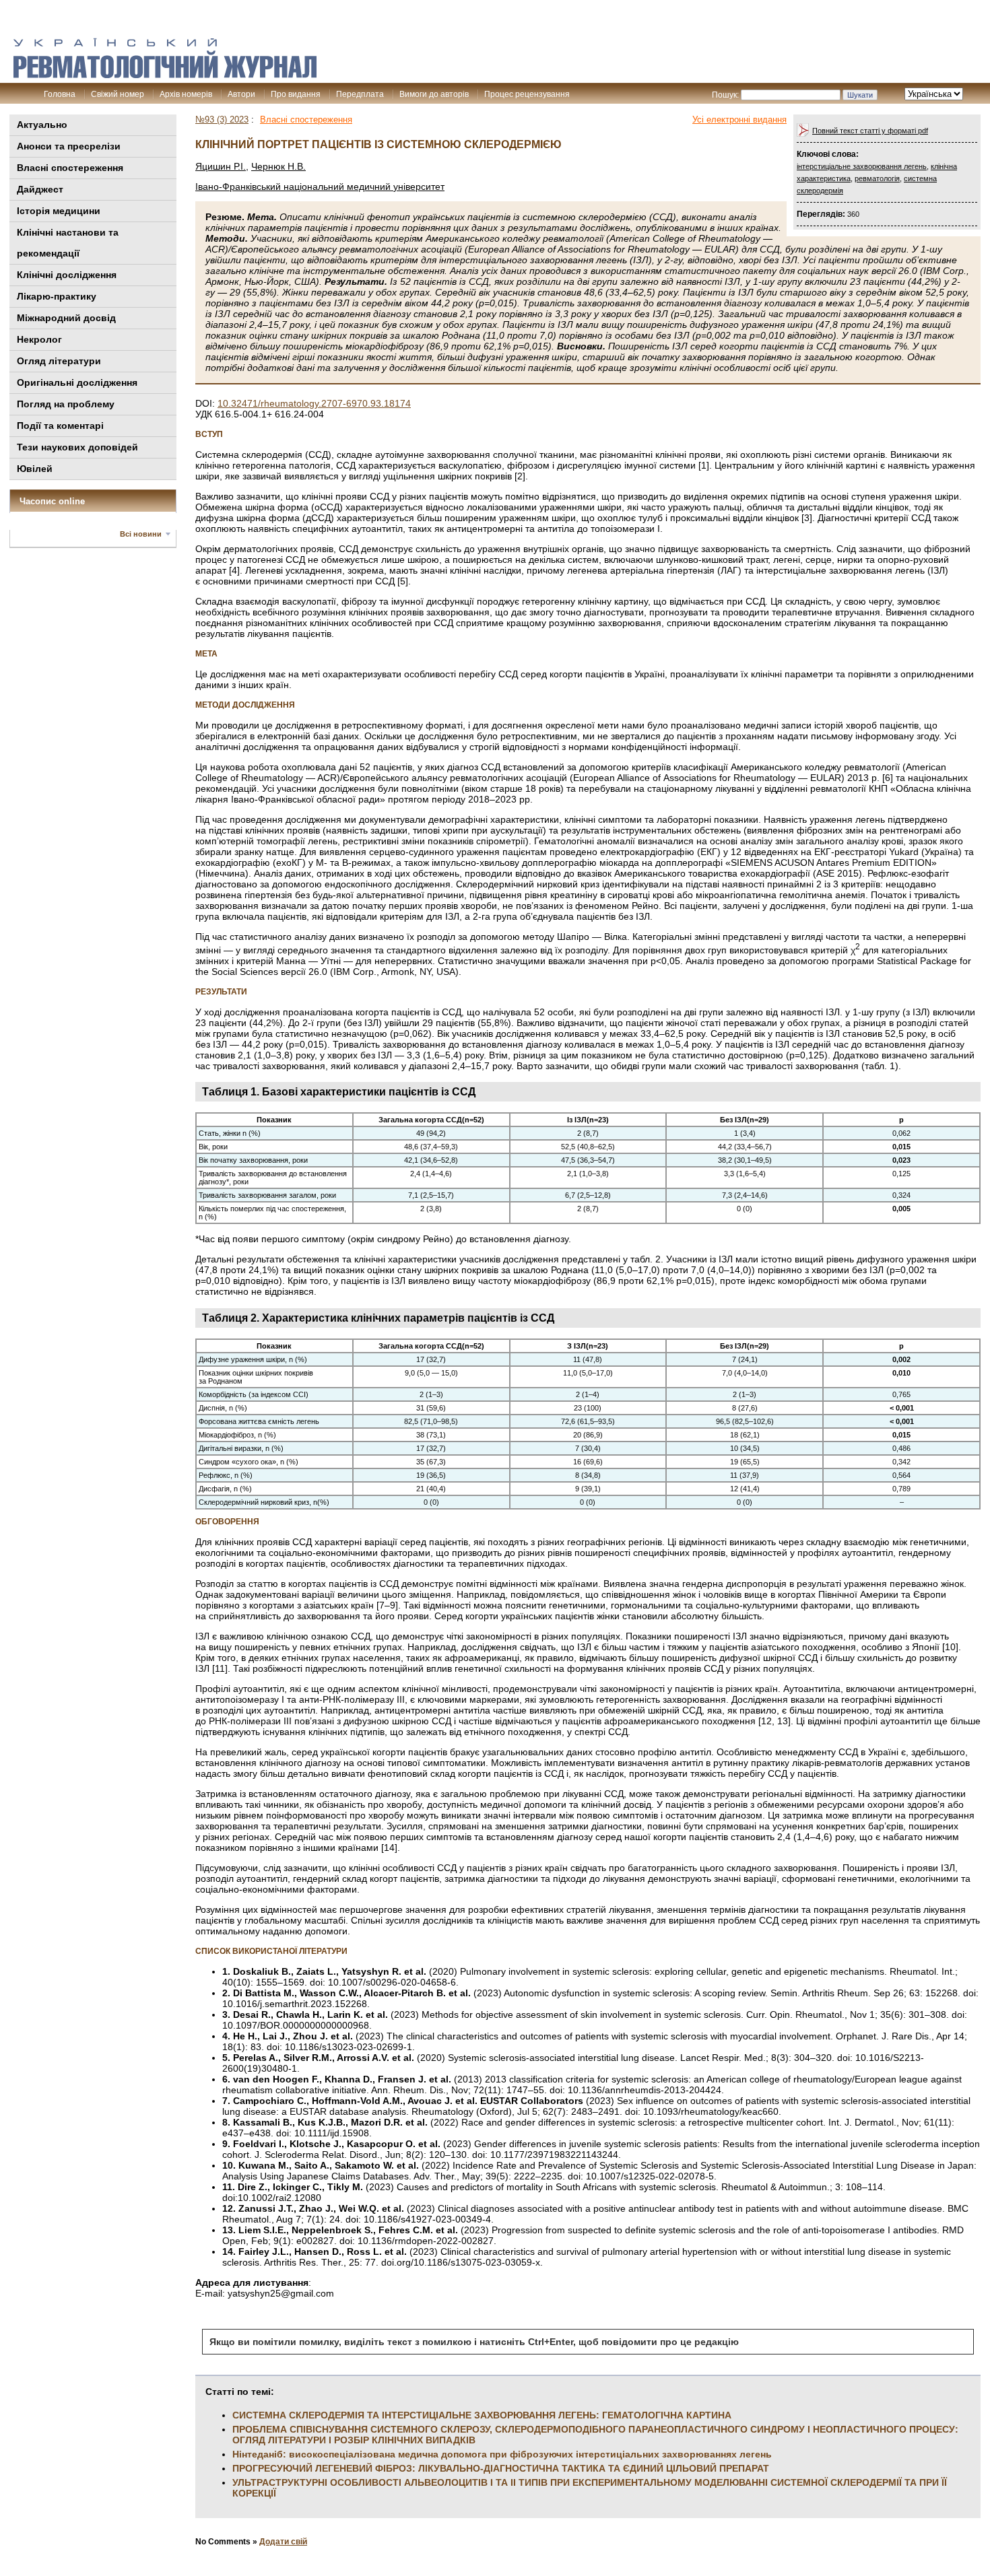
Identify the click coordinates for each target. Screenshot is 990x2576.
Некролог (39, 339)
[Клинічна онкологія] (165, 75)
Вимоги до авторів (434, 94)
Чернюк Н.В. (278, 166)
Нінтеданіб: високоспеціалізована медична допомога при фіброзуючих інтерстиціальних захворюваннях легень (502, 2454)
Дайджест (40, 189)
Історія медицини (59, 211)
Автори (241, 94)
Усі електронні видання (739, 120)
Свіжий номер (118, 94)
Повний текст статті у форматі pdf (870, 131)
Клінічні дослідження (67, 275)
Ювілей (35, 469)
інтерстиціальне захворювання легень (862, 166)
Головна (60, 94)
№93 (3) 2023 (222, 120)
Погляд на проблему (66, 404)
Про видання (296, 94)
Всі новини (141, 534)
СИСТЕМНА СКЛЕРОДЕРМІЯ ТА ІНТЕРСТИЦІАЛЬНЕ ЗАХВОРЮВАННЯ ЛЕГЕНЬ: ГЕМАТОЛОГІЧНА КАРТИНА (482, 2415)
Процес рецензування (527, 94)
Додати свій (283, 2542)
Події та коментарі (60, 426)
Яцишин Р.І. (221, 166)
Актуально (42, 125)
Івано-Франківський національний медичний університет (320, 187)
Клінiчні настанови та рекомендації (68, 243)
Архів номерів (186, 94)
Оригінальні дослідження (77, 382)
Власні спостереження (70, 168)
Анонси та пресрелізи (69, 146)
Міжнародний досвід (66, 318)
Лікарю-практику (57, 296)
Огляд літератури (59, 361)
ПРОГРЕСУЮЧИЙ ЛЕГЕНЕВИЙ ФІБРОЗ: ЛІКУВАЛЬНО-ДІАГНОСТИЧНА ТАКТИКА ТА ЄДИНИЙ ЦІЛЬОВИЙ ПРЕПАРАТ (501, 2468)
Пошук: (725, 95)
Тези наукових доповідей (77, 447)
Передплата (360, 94)
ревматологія (877, 178)
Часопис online (52, 501)
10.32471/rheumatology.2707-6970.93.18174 (314, 403)
